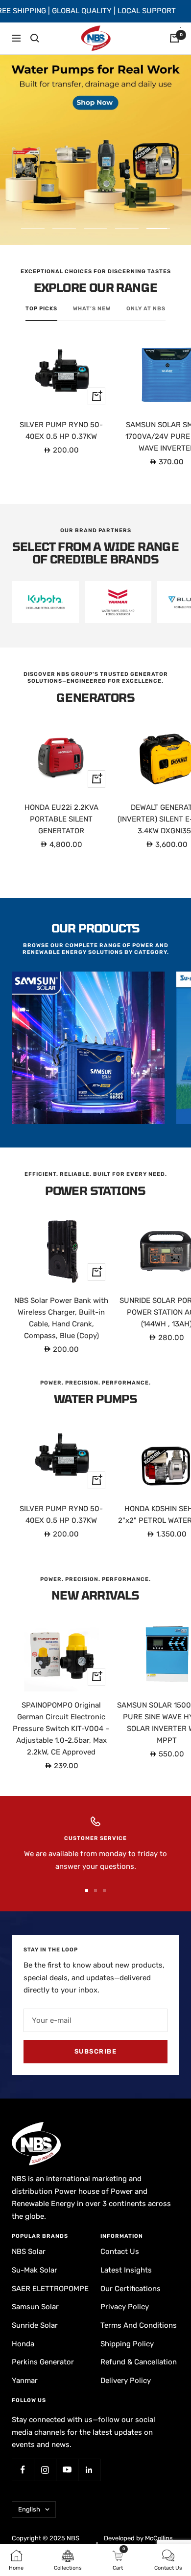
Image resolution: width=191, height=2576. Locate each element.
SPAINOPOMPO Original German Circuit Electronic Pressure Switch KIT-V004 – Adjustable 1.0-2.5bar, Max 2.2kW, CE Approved (61, 1729)
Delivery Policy (126, 2381)
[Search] (35, 38)
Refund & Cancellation (139, 2362)
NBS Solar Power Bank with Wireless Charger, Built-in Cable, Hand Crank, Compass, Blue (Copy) (61, 1318)
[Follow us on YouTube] (67, 2470)
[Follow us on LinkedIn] (89, 2470)
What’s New (92, 309)
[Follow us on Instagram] (45, 2470)
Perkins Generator (43, 2362)
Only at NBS (146, 309)
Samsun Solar (35, 2307)
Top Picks (41, 309)
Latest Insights (126, 2270)
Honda (23, 2344)
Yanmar (25, 2381)
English (29, 2509)
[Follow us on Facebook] (23, 2470)
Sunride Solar (35, 2325)
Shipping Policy (127, 2344)
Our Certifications (131, 2289)
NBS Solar (29, 2251)
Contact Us (120, 2251)
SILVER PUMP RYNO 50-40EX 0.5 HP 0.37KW (61, 431)
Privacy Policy (125, 2307)
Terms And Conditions (139, 2325)
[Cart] (174, 38)
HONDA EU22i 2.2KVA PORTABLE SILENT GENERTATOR (61, 819)
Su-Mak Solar (35, 2270)
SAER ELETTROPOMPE (50, 2289)
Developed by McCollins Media (138, 2543)
